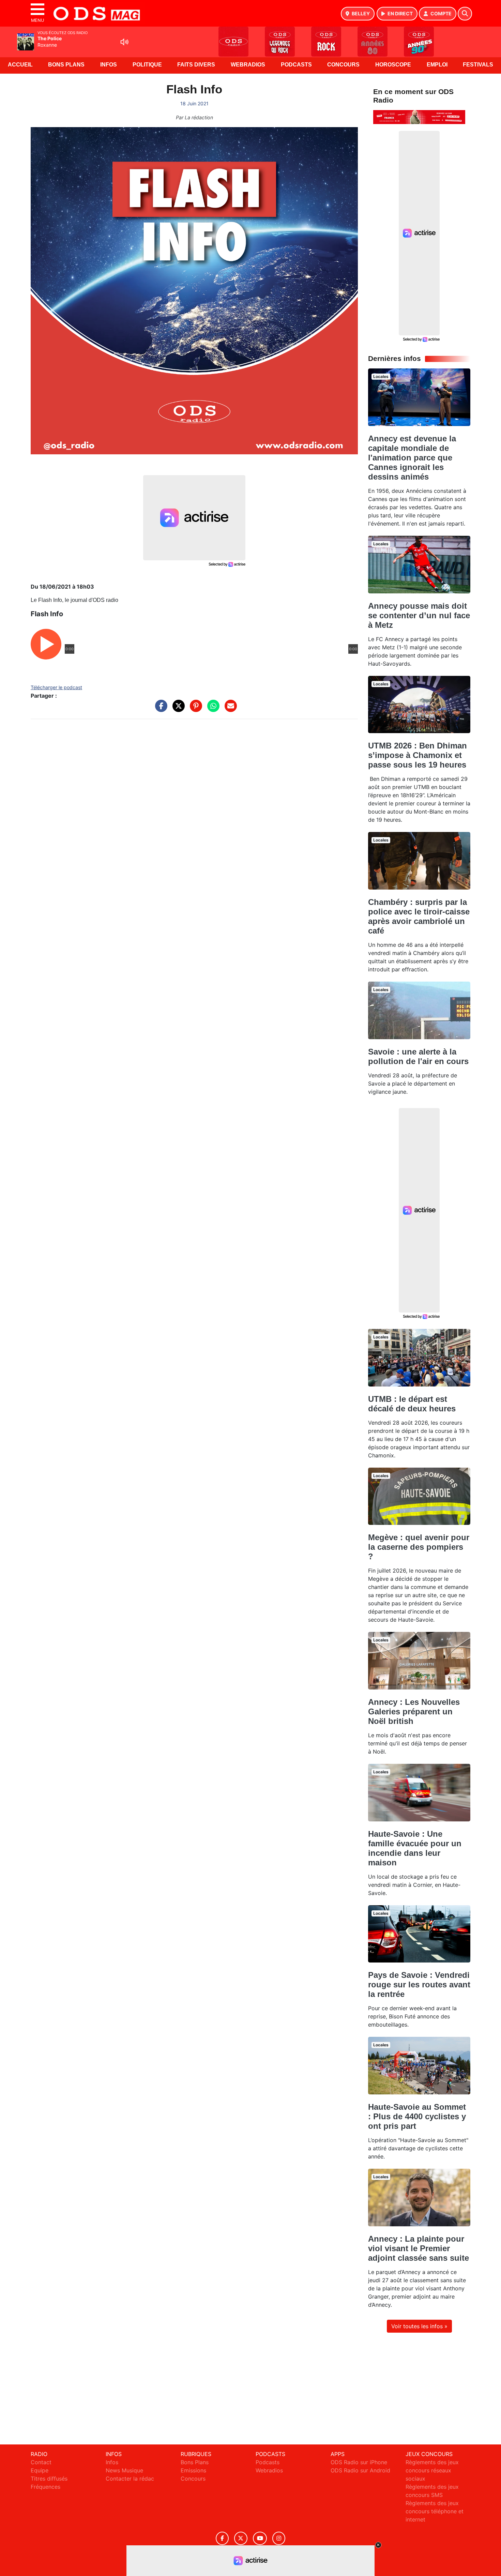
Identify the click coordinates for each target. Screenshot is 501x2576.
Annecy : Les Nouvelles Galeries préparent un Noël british (414, 1711)
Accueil (20, 65)
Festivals (478, 65)
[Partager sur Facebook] (160, 709)
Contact (41, 2462)
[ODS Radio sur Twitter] (241, 2538)
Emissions (193, 2470)
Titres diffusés (49, 2479)
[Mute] (124, 42)
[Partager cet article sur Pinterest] (194, 709)
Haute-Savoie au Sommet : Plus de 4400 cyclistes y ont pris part (417, 2116)
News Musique (124, 2470)
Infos (109, 65)
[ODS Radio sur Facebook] (222, 2538)
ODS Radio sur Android (360, 2470)
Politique (147, 65)
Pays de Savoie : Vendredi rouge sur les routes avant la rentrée (419, 1984)
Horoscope (393, 65)
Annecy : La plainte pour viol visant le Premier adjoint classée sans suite (419, 2248)
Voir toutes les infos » (419, 2326)
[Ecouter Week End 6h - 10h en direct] (419, 117)
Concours (343, 65)
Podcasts (296, 65)
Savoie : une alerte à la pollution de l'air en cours (418, 1056)
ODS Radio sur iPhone (359, 2462)
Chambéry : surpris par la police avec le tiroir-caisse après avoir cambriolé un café (419, 916)
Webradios (248, 65)
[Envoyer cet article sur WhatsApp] (212, 709)
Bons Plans (66, 65)
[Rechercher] (465, 14)
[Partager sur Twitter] (177, 709)
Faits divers (196, 65)
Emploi (437, 65)
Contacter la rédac (130, 2479)
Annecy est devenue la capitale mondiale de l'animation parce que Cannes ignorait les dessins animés (412, 458)
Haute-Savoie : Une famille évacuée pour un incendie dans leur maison (415, 1848)
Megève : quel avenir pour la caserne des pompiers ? (419, 1547)
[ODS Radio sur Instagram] (279, 2538)
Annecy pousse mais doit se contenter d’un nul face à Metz (419, 615)
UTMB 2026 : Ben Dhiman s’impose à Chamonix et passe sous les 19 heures (417, 755)
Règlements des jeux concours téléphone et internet (435, 2511)
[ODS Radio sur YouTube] (260, 2538)
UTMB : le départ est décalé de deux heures (412, 1404)
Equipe (40, 2470)
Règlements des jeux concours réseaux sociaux (432, 2470)
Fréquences (45, 2487)
